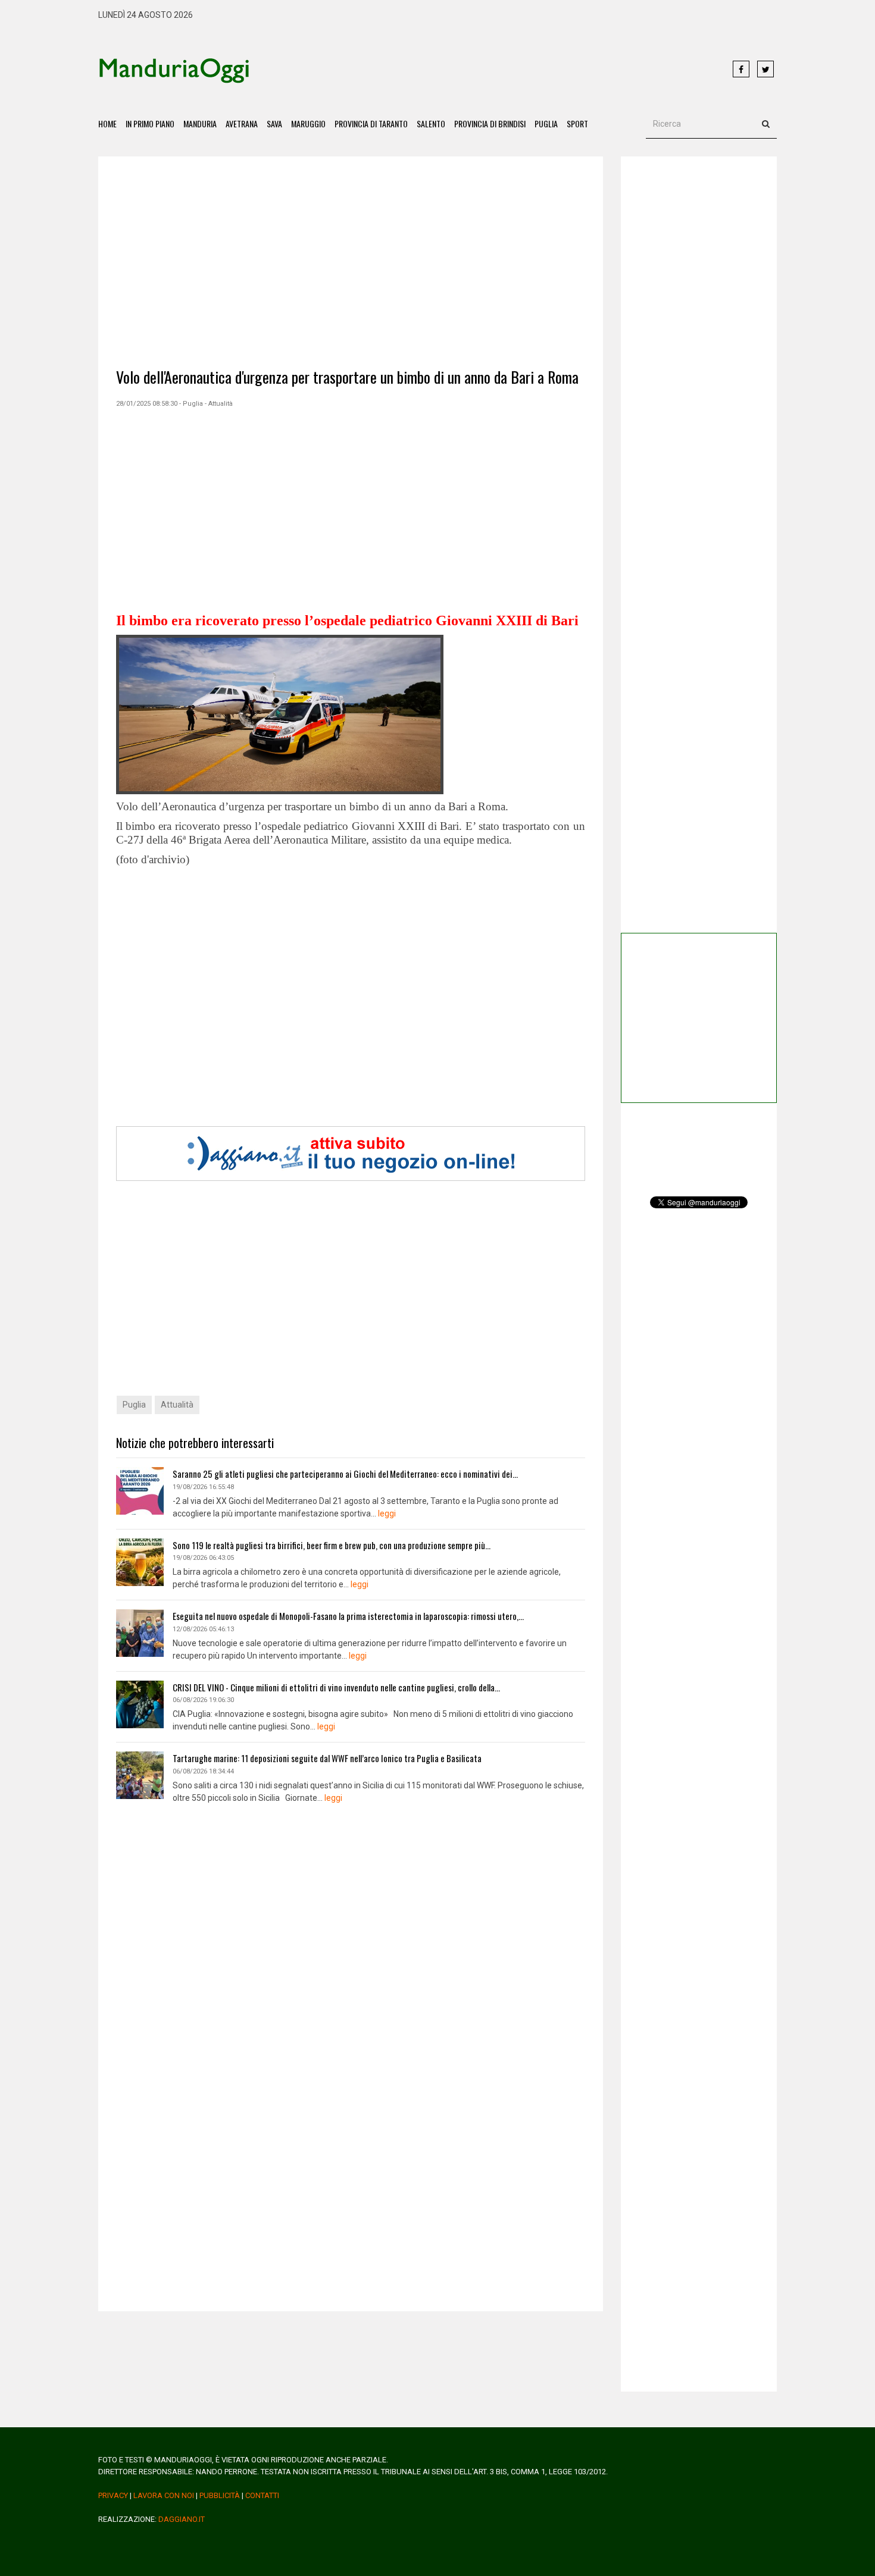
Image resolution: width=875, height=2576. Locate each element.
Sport (577, 123)
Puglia (546, 123)
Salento (431, 123)
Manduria (200, 123)
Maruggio (308, 123)
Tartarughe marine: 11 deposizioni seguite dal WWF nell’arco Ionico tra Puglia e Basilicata (327, 1758)
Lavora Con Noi (164, 2495)
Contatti (262, 2495)
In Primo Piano (150, 123)
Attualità (177, 1405)
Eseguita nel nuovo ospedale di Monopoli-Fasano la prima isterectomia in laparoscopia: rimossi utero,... (348, 1616)
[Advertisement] (491, 70)
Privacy (113, 2495)
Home (107, 123)
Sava (274, 123)
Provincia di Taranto (371, 123)
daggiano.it (182, 2519)
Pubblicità (220, 2495)
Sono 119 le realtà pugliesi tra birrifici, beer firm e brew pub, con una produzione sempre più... (332, 1545)
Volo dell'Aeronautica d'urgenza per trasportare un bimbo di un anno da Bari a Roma (347, 377)
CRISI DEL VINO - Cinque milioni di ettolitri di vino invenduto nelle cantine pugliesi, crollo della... (336, 1687)
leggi (387, 1513)
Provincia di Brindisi (490, 123)
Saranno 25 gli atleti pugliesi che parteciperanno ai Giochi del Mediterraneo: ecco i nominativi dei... (345, 1474)
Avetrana (242, 123)
